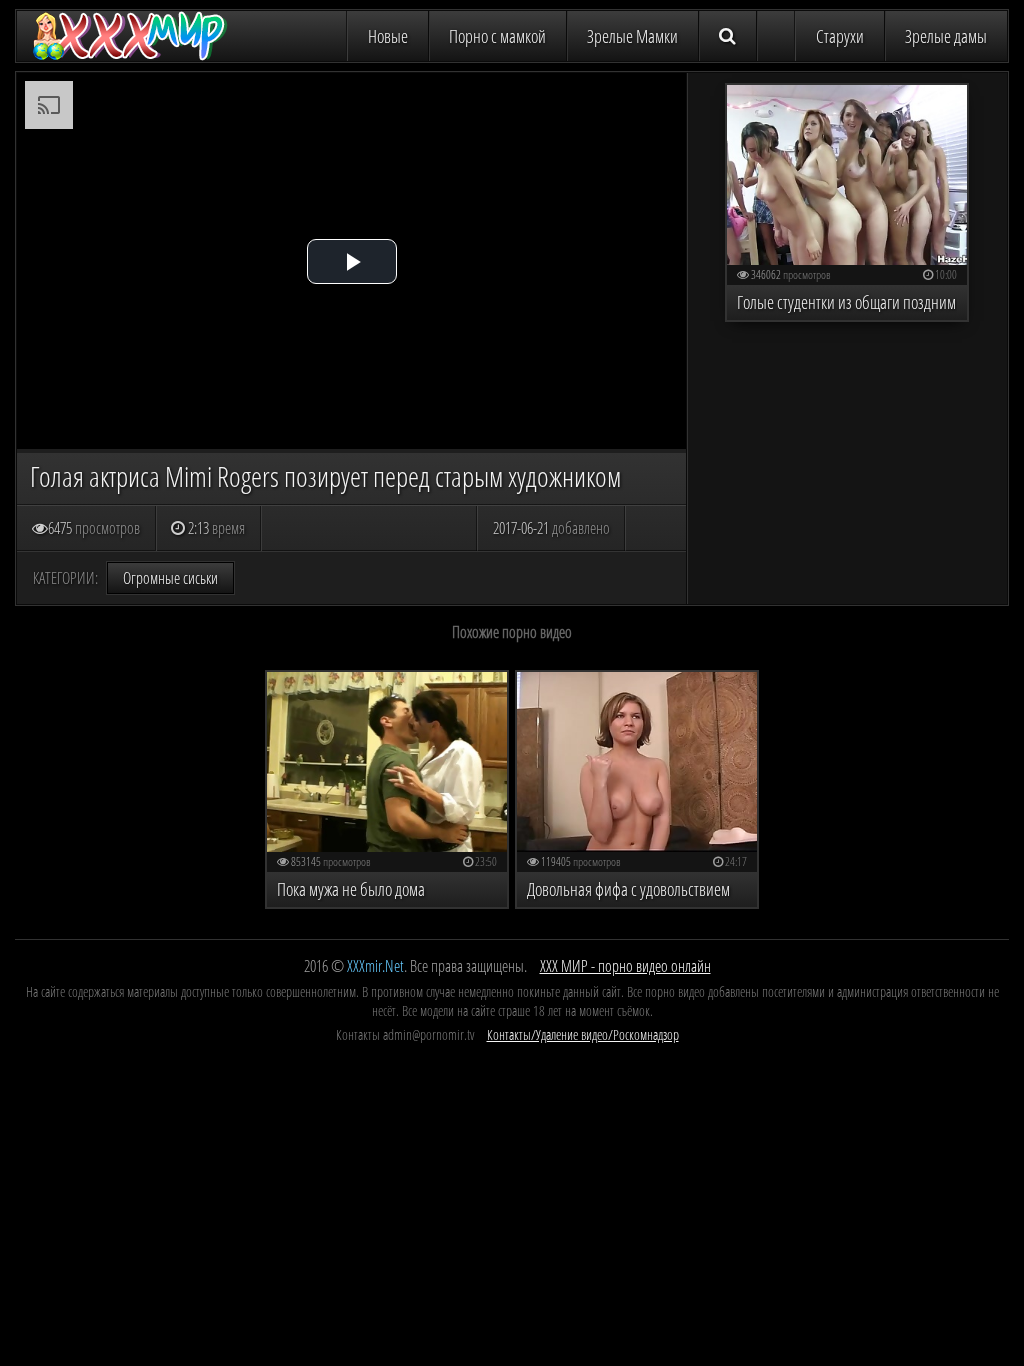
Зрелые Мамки (632, 36)
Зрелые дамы (946, 36)
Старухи (840, 36)
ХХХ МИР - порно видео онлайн (625, 966)
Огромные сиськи (170, 578)
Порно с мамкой (497, 36)
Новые (388, 36)
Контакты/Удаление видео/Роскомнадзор (583, 1034)
